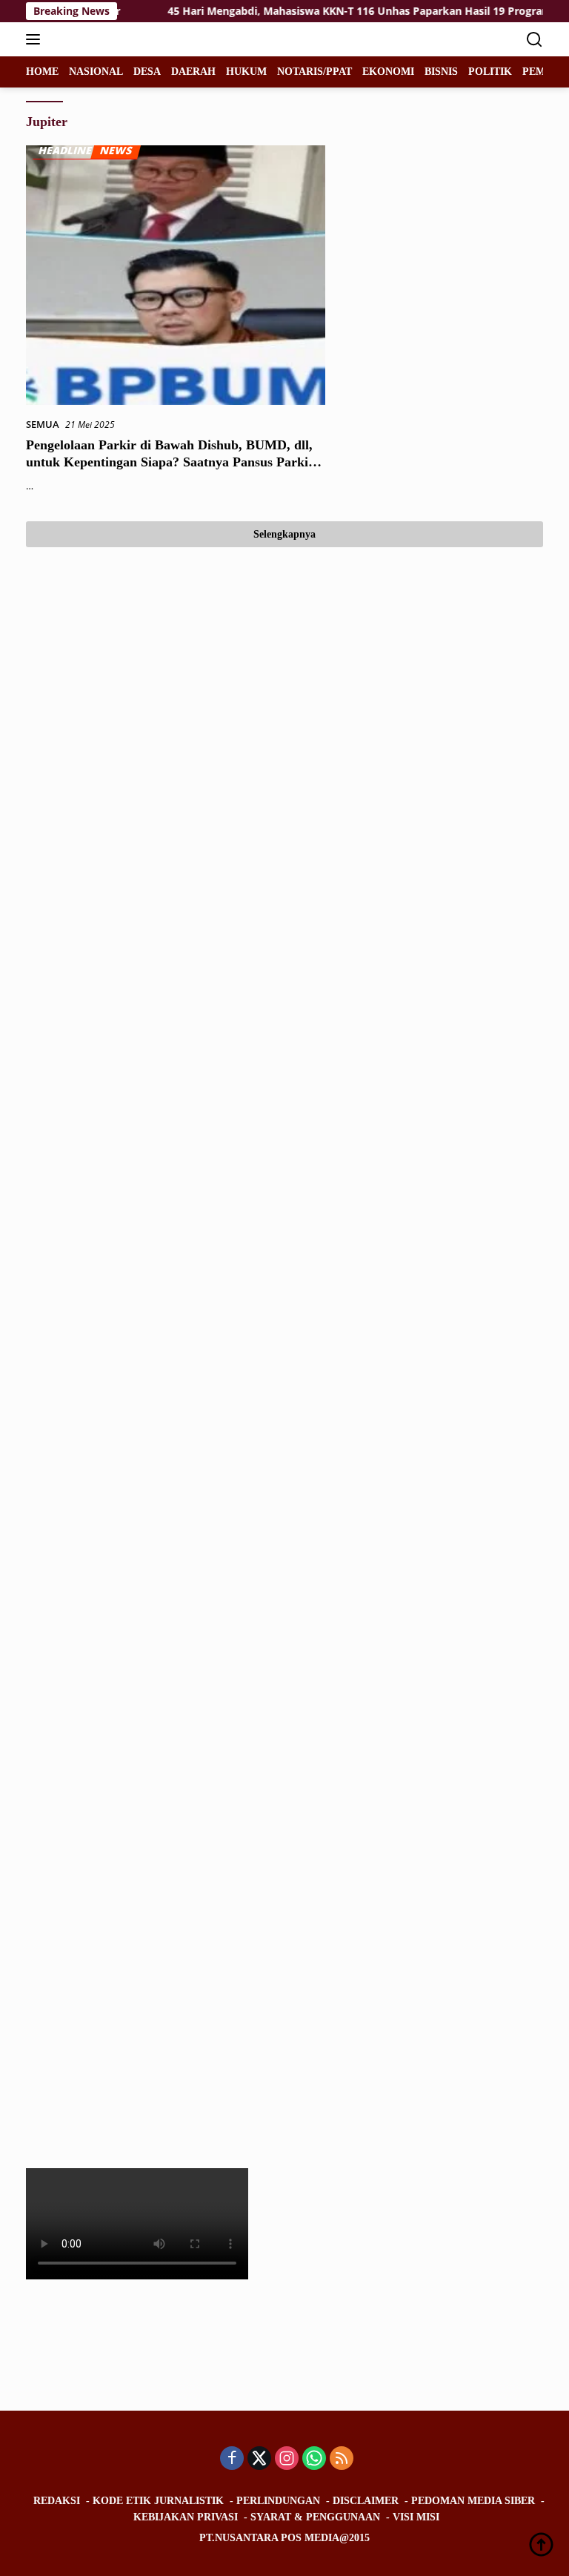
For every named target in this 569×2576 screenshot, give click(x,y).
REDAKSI (57, 2501)
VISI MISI (416, 2517)
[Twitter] (259, 2459)
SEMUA (43, 424)
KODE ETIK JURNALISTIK (158, 2501)
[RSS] (342, 2459)
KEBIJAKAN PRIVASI (186, 2517)
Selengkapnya (284, 534)
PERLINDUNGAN (278, 2501)
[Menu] (36, 39)
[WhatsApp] (314, 2459)
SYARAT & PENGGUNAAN (315, 2517)
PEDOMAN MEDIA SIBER (473, 2501)
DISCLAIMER (366, 2501)
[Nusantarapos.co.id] (126, 39)
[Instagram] (287, 2459)
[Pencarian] (535, 40)
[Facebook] (232, 2459)
